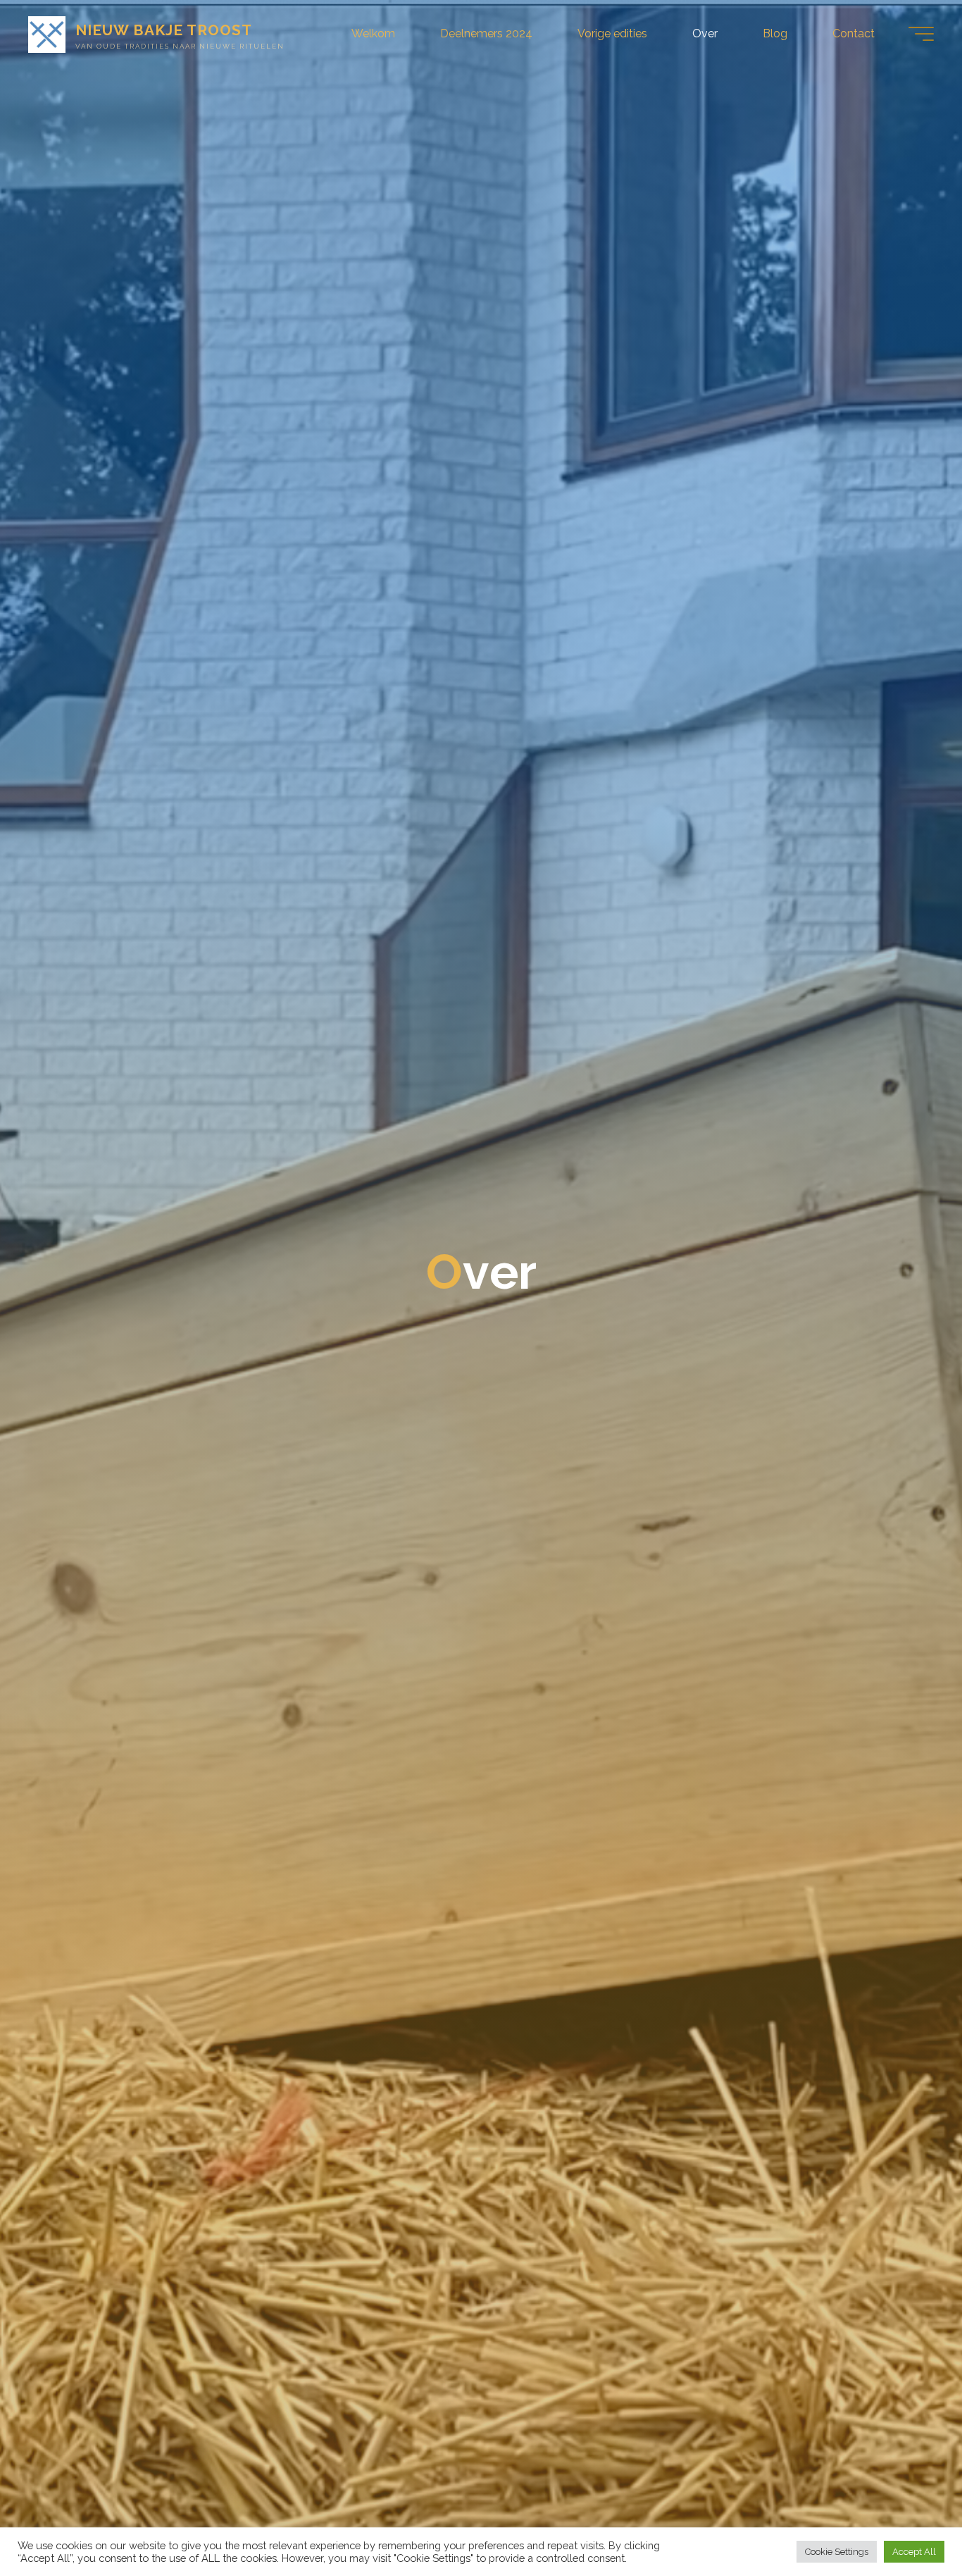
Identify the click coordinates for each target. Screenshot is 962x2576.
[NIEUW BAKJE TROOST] (47, 33)
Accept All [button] (914, 2552)
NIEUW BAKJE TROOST (164, 30)
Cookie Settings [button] (837, 2552)
